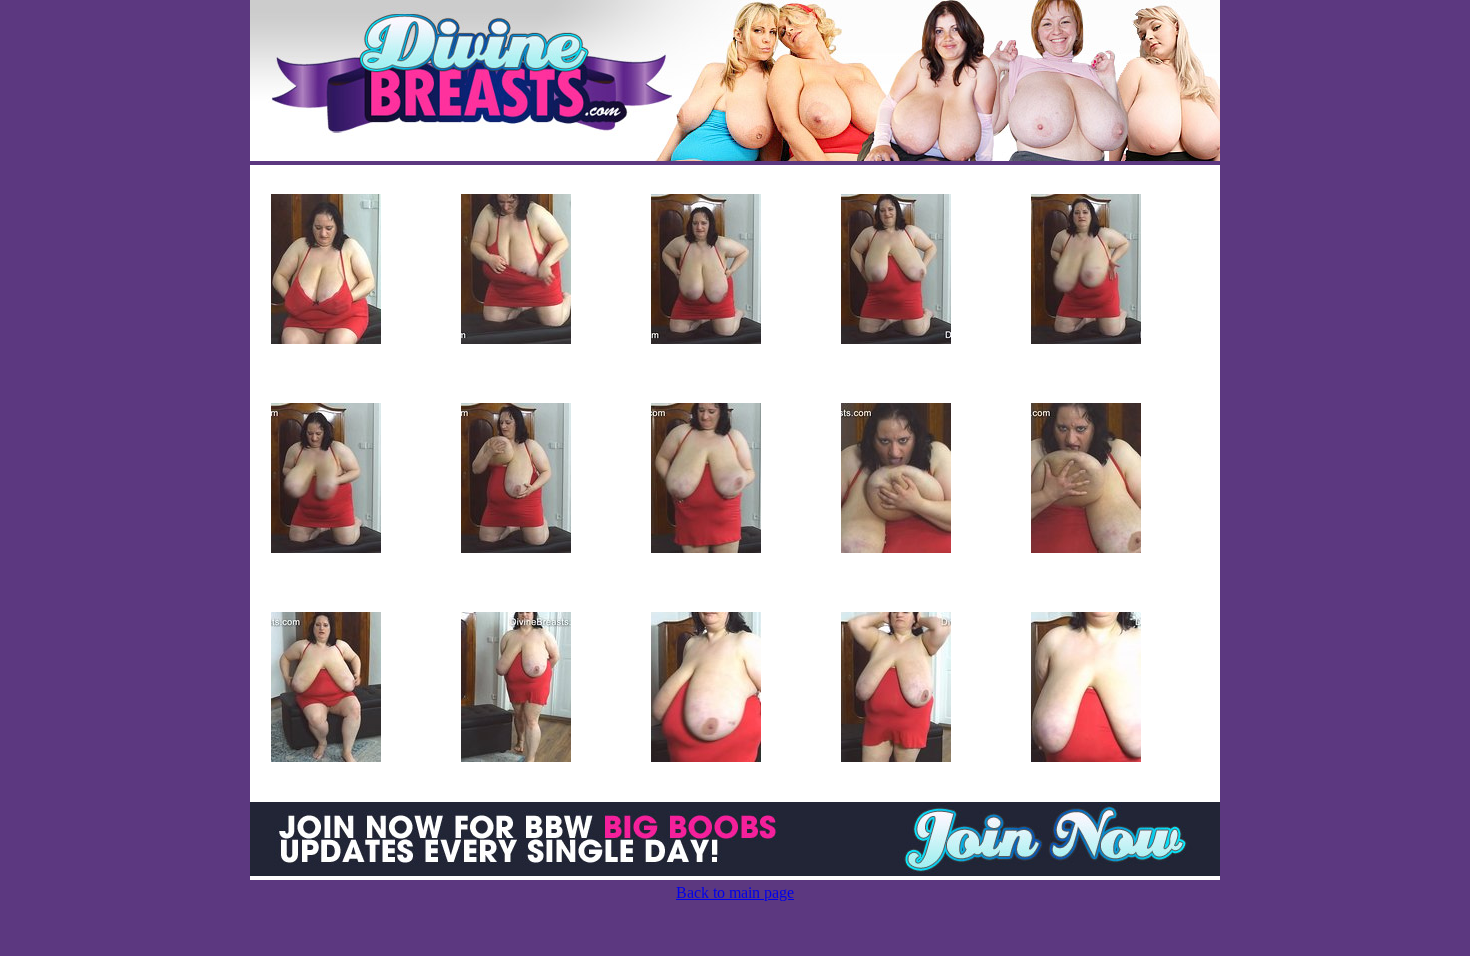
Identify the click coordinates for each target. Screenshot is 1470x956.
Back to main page (735, 892)
